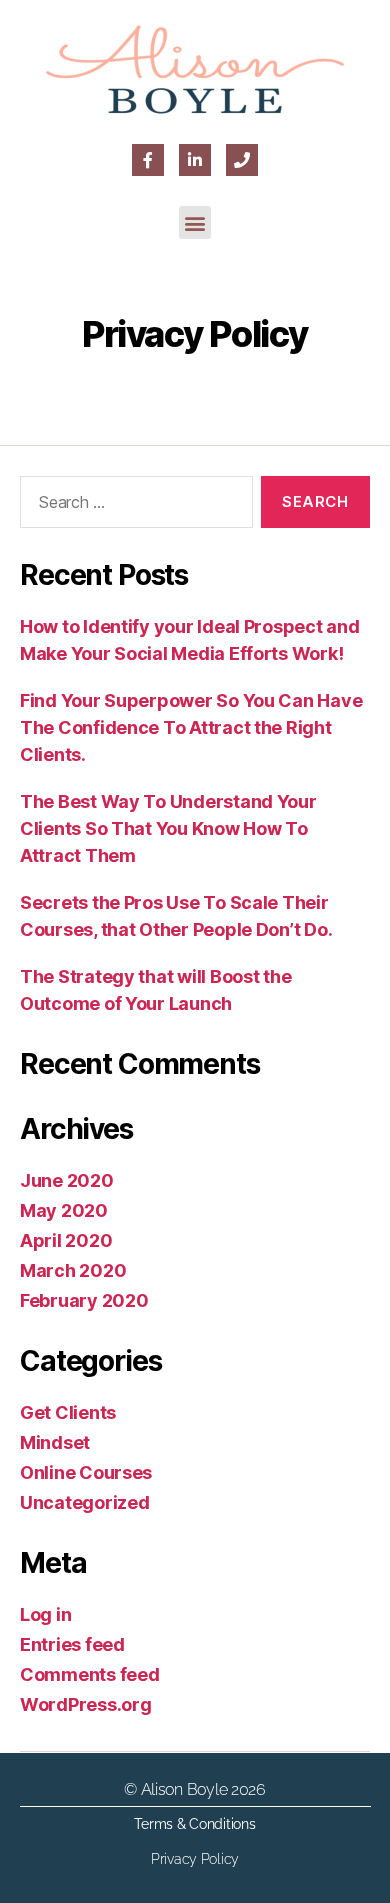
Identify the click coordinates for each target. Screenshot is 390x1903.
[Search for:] (132, 506)
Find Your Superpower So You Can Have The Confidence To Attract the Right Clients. (191, 727)
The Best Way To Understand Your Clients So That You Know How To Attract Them (168, 828)
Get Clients (68, 1412)
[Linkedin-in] (195, 160)
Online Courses (86, 1472)
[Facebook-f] (148, 160)
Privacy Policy (195, 1859)
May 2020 (64, 1210)
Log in (45, 1614)
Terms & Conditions (194, 1824)
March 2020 (73, 1270)
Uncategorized (85, 1502)
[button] (195, 222)
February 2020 (84, 1300)
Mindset (55, 1442)
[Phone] (242, 160)
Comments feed (90, 1674)
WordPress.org (86, 1704)
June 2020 (67, 1180)
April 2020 (66, 1240)
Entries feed (72, 1644)
